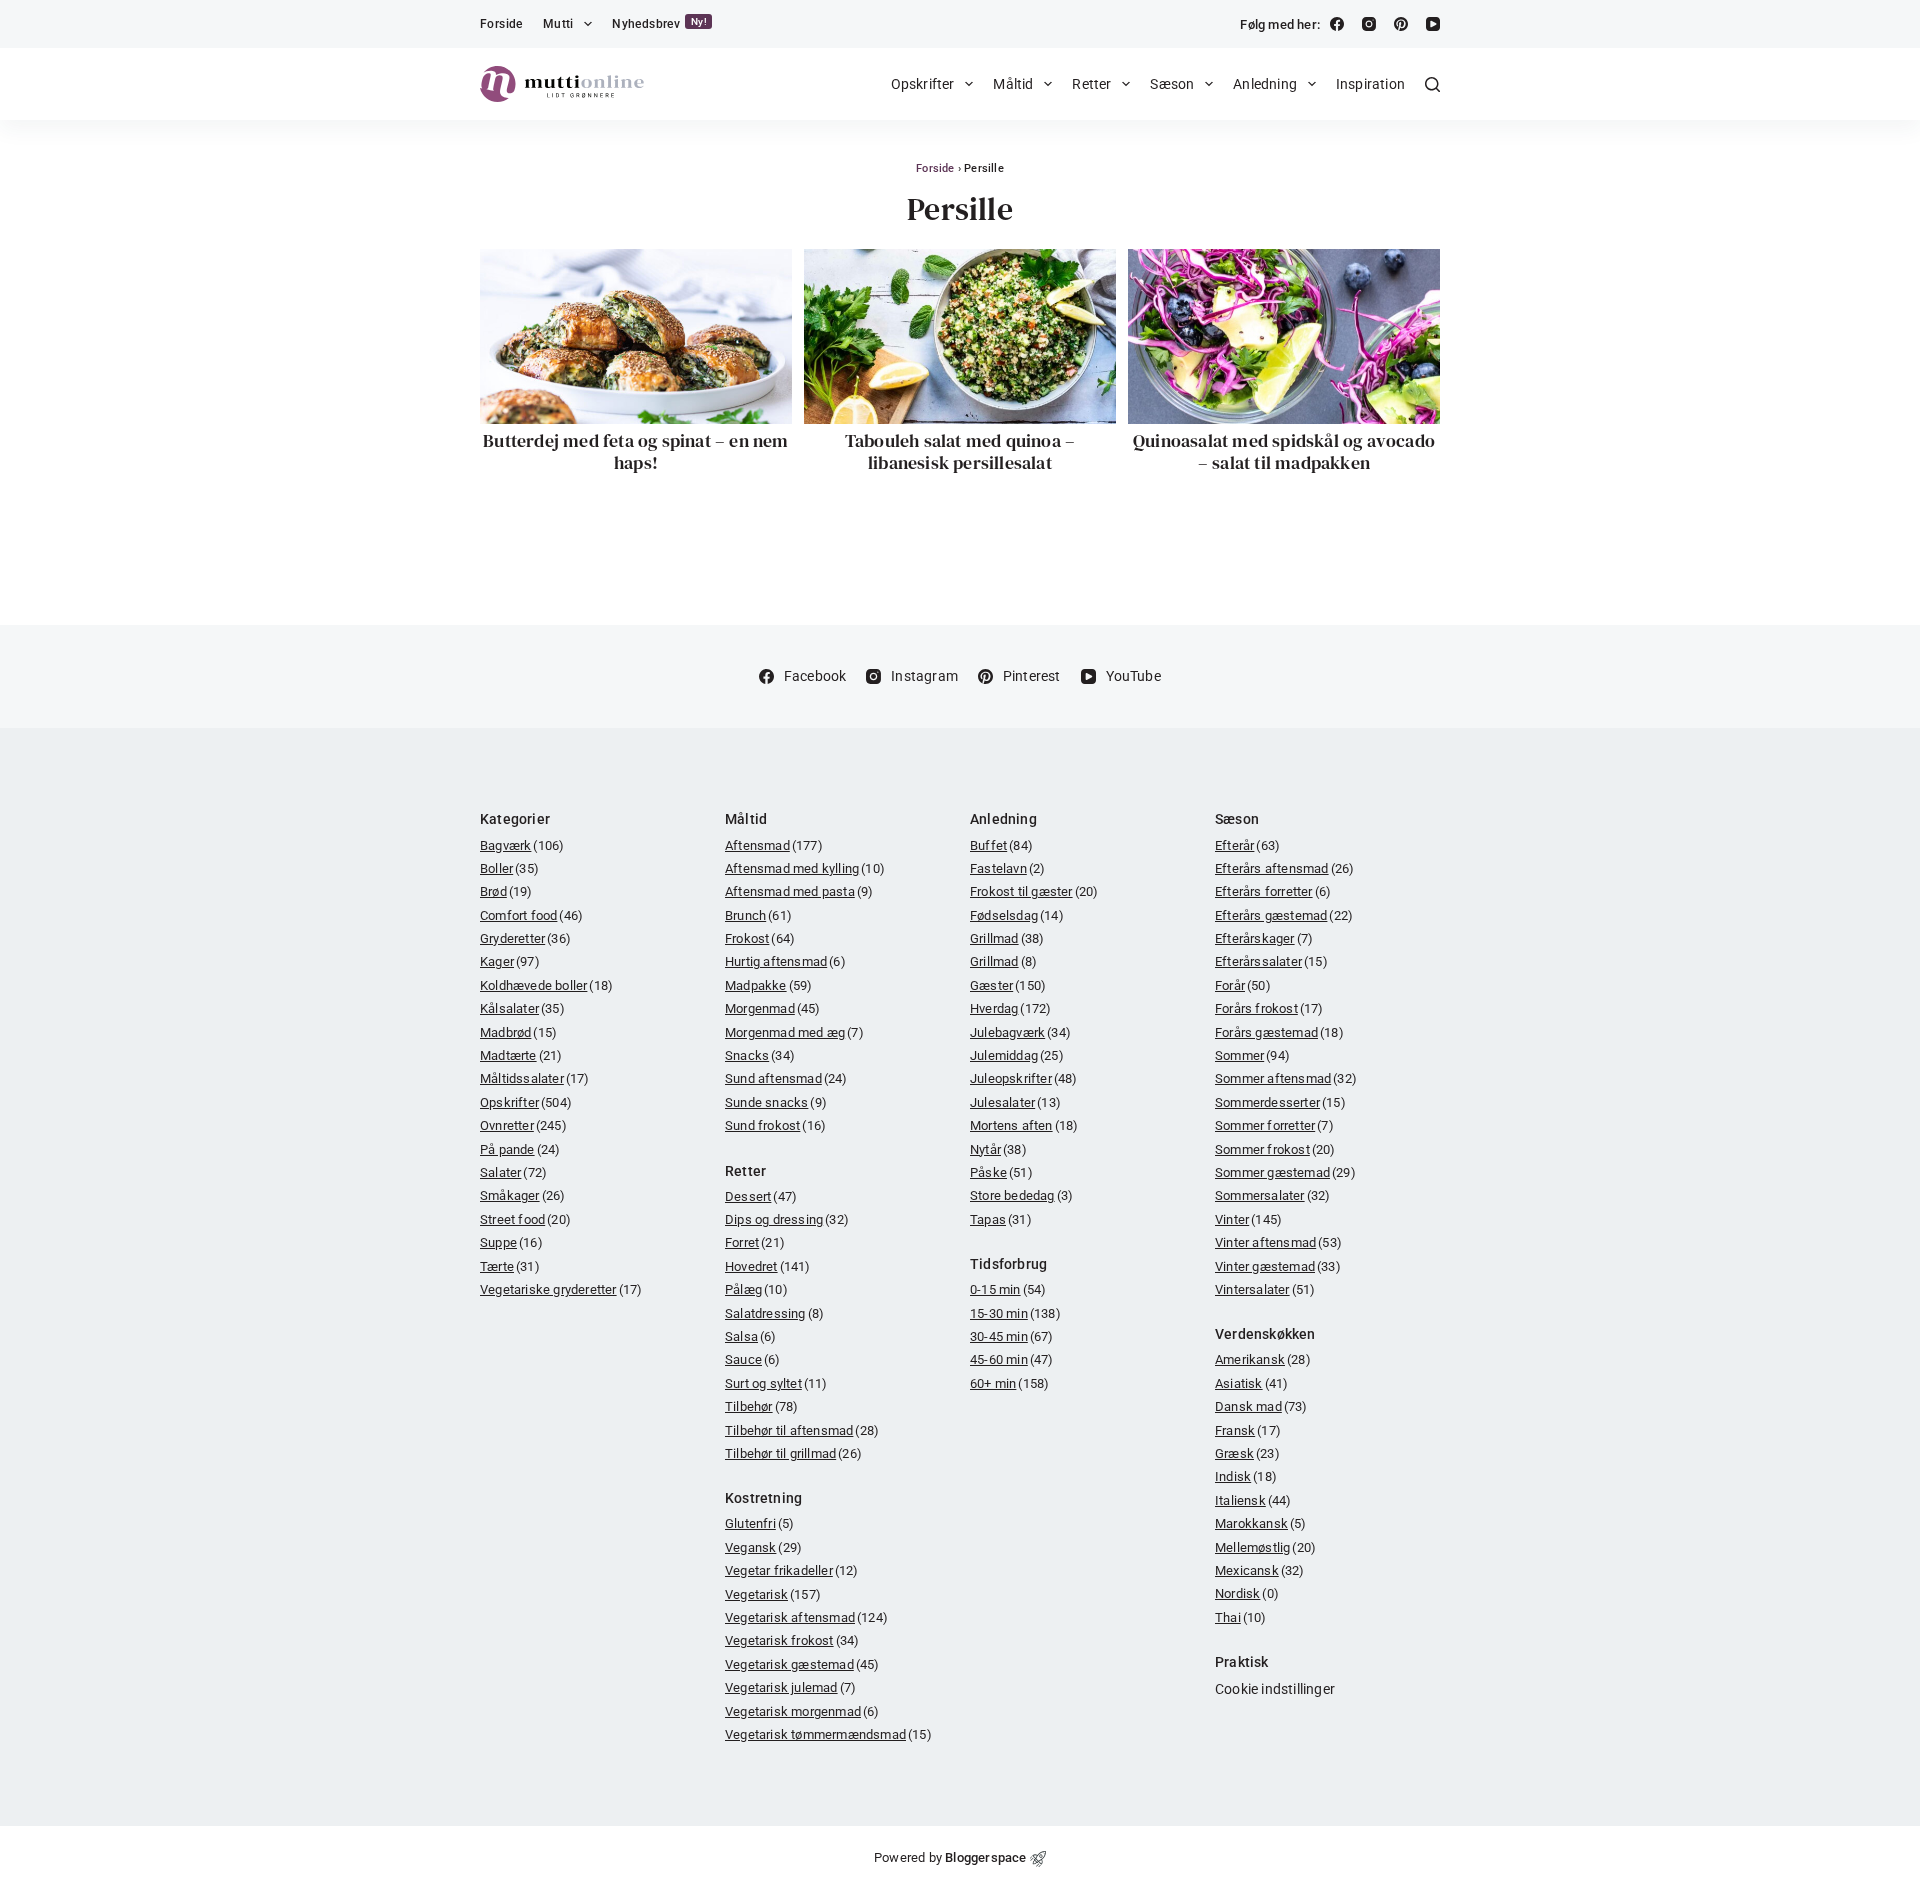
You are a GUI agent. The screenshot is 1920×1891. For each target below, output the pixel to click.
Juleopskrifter (1024, 1078)
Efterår (1247, 845)
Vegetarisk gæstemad (802, 1664)
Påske (1001, 1172)
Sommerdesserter (1280, 1102)
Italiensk (1253, 1500)
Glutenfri (759, 1523)
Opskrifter (923, 84)
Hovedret (768, 1266)
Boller (509, 868)
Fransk (1248, 1430)
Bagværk (522, 845)
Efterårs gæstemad (1284, 915)
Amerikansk (1263, 1359)
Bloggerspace (985, 1857)
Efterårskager (1264, 938)
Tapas (1001, 1219)
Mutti (558, 24)
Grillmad (1007, 938)
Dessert (761, 1196)
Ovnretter (523, 1125)
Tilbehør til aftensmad (802, 1430)
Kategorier (515, 819)
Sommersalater (1272, 1195)
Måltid (1013, 84)
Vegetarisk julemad (790, 1687)
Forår (1243, 985)
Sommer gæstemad (1285, 1172)
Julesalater (1015, 1102)
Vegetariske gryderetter (561, 1289)
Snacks (760, 1055)
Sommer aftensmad (1286, 1078)
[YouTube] (1433, 24)
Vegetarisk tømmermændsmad (828, 1734)
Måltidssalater (535, 1078)
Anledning (1265, 84)
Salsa (751, 1336)
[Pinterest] (1401, 24)
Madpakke (768, 985)
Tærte (510, 1266)
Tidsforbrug (1008, 1264)
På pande (520, 1149)
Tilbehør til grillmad (793, 1453)
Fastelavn (1007, 868)
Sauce (753, 1359)
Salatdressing (774, 1313)
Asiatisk (1251, 1383)
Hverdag (1010, 1008)
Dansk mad (1261, 1406)
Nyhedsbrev (659, 23)
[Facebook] (1337, 24)
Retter (1091, 84)
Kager (510, 961)
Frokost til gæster (1034, 891)
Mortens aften (1024, 1125)
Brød (506, 891)
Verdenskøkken (1265, 1334)
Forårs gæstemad (1279, 1032)
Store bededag (1021, 1195)
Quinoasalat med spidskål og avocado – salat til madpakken (1284, 451)
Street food (525, 1219)
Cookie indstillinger (1275, 1689)
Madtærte (521, 1055)
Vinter (1248, 1219)
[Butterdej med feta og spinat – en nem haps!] (636, 337)
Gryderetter (525, 938)
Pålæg (756, 1289)
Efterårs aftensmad (1284, 868)
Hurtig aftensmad (785, 961)
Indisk (1246, 1476)
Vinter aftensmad (1278, 1242)
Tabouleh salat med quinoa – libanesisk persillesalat (960, 451)
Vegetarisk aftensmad (806, 1617)
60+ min (1009, 1383)
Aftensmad (774, 845)
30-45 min (1012, 1336)
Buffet (1001, 845)
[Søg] (1432, 84)
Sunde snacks (776, 1102)
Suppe (511, 1242)
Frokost (760, 938)
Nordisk (1247, 1593)
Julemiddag (1017, 1055)
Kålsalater (522, 1008)
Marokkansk (1261, 1523)
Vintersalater (1265, 1289)
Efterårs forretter (1273, 891)
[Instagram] (1369, 24)
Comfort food (531, 915)
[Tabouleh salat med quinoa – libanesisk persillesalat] (960, 337)
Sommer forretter (1274, 1125)
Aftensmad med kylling (805, 868)
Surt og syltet (776, 1383)
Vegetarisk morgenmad (802, 1711)
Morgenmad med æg (794, 1032)
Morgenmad (773, 1008)
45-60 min (1012, 1359)
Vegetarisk (773, 1594)
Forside (501, 24)
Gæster (1008, 985)
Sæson (1172, 84)
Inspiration (1370, 84)
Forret (755, 1242)
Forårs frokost (1269, 1008)
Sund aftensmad (786, 1078)
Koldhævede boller (546, 985)
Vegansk (763, 1547)
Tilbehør (761, 1406)
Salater (513, 1172)
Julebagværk (1020, 1032)
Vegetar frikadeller (792, 1570)
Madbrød (518, 1032)
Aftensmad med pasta (799, 891)
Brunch (758, 915)
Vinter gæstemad (1278, 1266)
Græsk (1247, 1453)
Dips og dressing (787, 1219)
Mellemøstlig (1265, 1547)
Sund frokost (775, 1125)
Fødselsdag (1017, 915)
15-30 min (1015, 1313)
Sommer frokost (1275, 1149)
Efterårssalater (1271, 961)
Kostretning (763, 1498)
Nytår (998, 1149)
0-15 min (1008, 1289)
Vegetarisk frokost (792, 1640)
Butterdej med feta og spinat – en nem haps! (635, 451)
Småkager (522, 1195)
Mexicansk (1260, 1570)
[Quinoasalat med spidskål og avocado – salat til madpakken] (1284, 337)
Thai (1241, 1617)
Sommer (1252, 1055)
